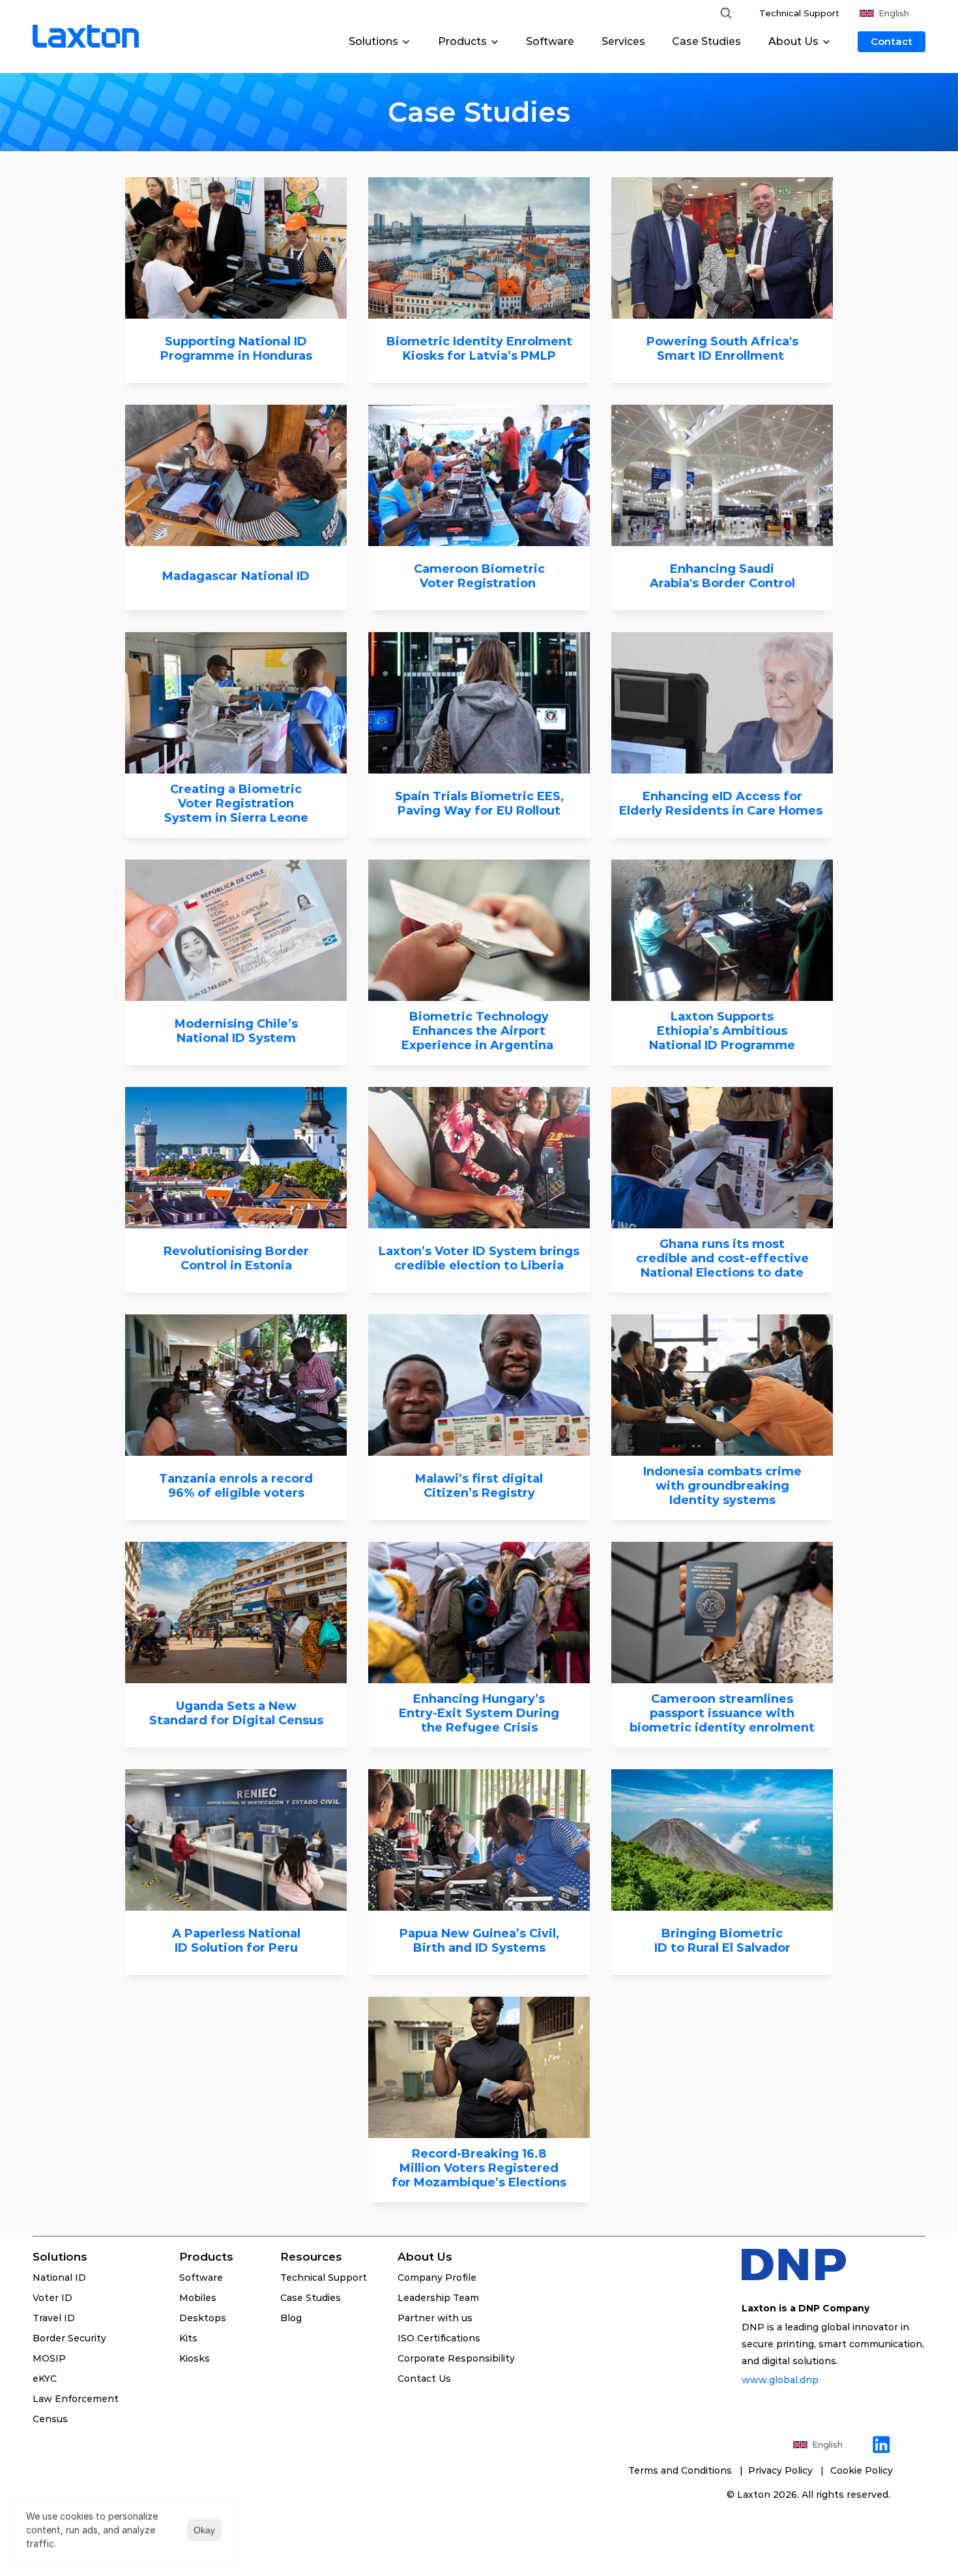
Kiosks (195, 2358)
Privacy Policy (783, 2470)
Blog (291, 2318)
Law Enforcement (76, 2399)
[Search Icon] (726, 13)
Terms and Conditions (681, 2470)
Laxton (754, 2495)
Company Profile (437, 2278)
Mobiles (198, 2298)
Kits (188, 2338)
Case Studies (706, 41)
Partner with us (435, 2318)
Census (50, 2419)
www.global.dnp (781, 2380)
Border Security (69, 2338)
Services (623, 41)
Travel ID (54, 2318)
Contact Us (424, 2379)
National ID (59, 2278)
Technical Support (799, 13)
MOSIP (49, 2358)
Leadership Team (438, 2298)
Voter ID (52, 2298)
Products (206, 2257)
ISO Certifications (439, 2338)
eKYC (45, 2379)
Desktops (203, 2318)
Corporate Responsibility (456, 2358)
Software (550, 41)
